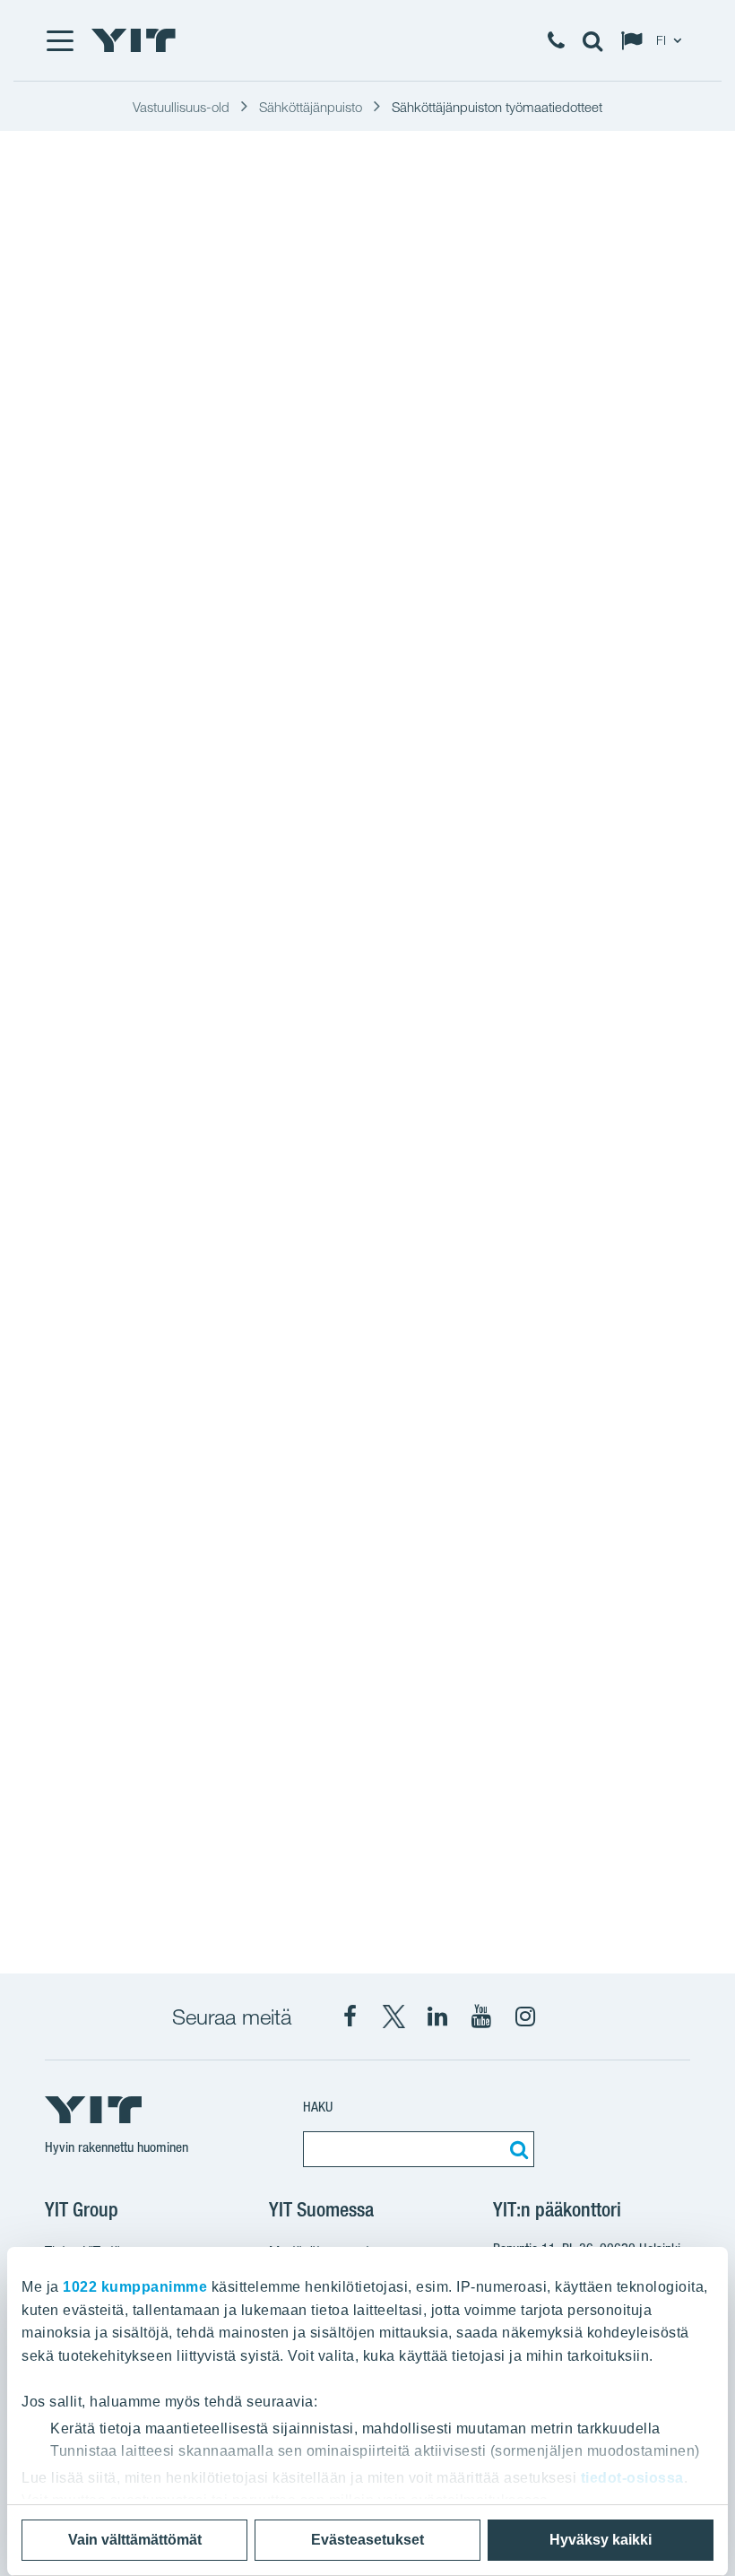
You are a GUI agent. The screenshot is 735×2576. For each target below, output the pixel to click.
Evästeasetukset (367, 2540)
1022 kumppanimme (135, 2287)
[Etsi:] (516, 2149)
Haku (318, 2107)
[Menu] (59, 40)
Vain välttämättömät (135, 2540)
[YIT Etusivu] (134, 40)
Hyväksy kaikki (601, 2540)
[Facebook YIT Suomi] (350, 2017)
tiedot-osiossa (632, 2478)
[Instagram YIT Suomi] (525, 2017)
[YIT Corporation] (437, 2017)
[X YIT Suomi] (393, 2017)
